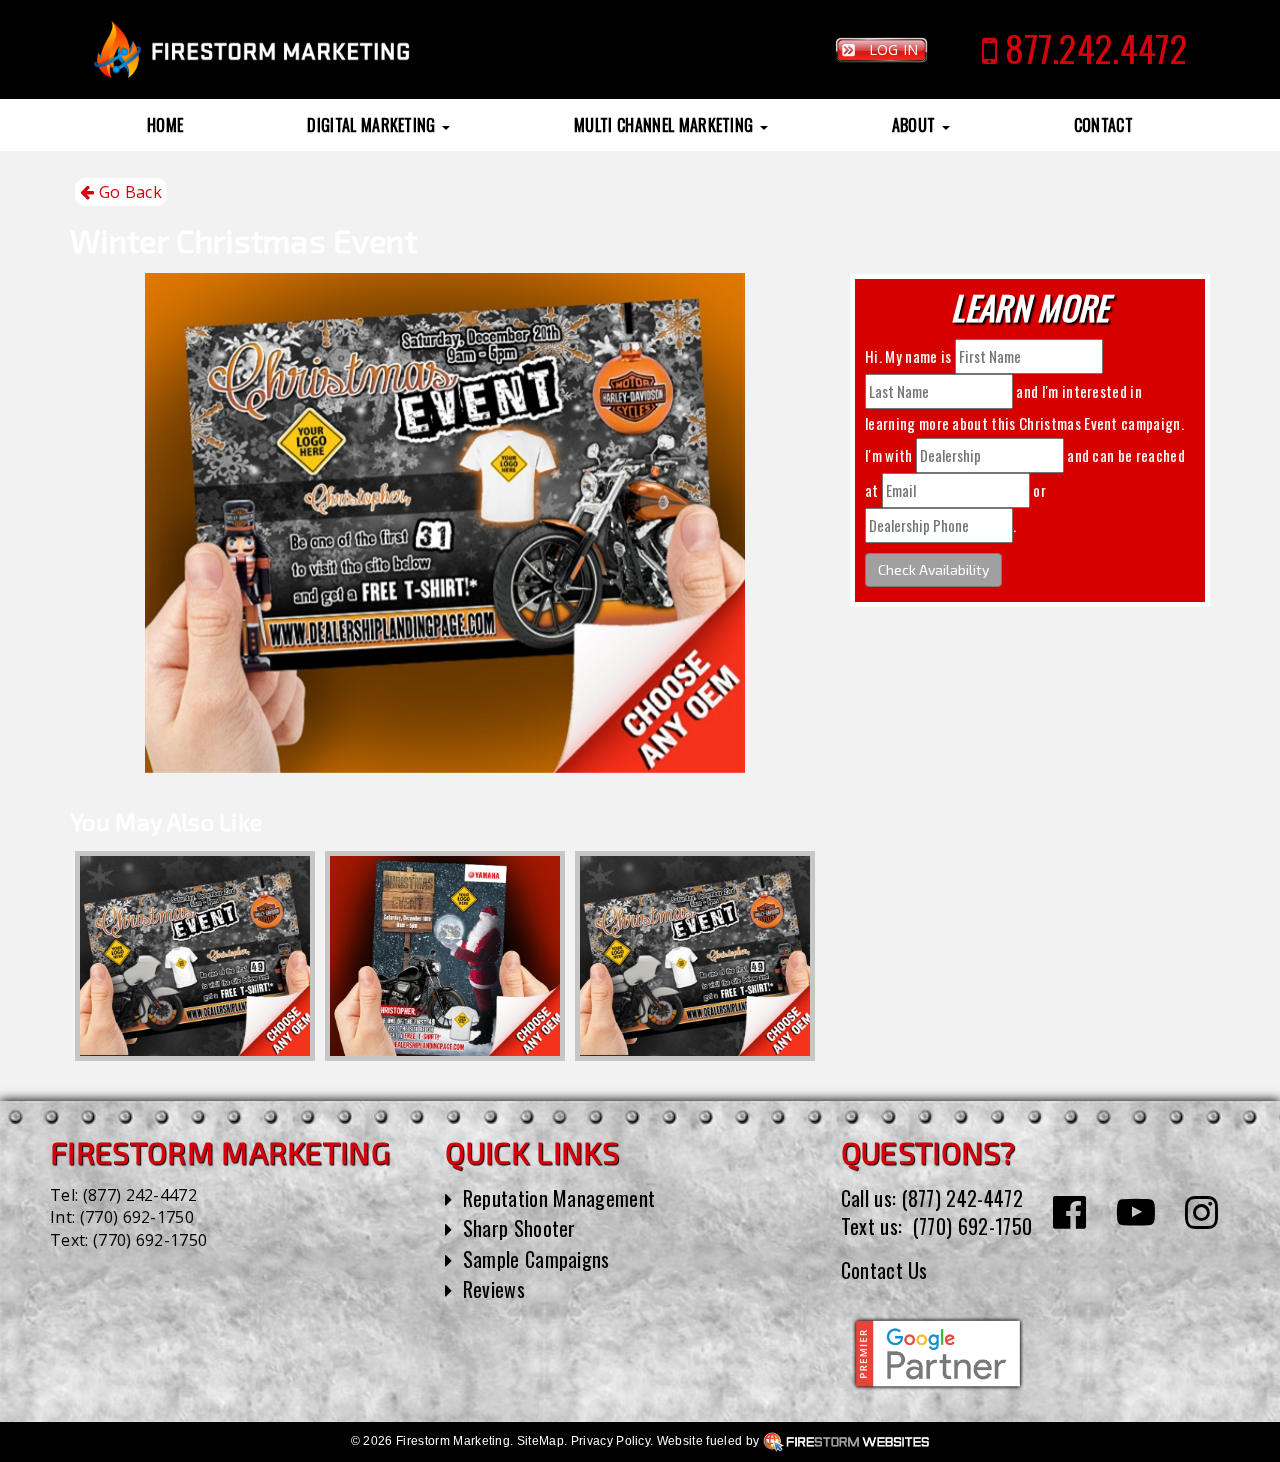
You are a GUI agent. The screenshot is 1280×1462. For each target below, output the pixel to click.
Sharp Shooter (519, 1228)
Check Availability (933, 569)
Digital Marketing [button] (373, 125)
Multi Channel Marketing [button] (666, 125)
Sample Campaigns (536, 1259)
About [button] (916, 125)
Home (165, 125)
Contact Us (884, 1270)
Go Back (128, 192)
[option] (195, 956)
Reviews (494, 1289)
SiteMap (540, 1441)
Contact (1103, 125)
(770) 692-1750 (137, 1217)
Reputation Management (559, 1198)
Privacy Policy (610, 1441)
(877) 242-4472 (140, 1195)
